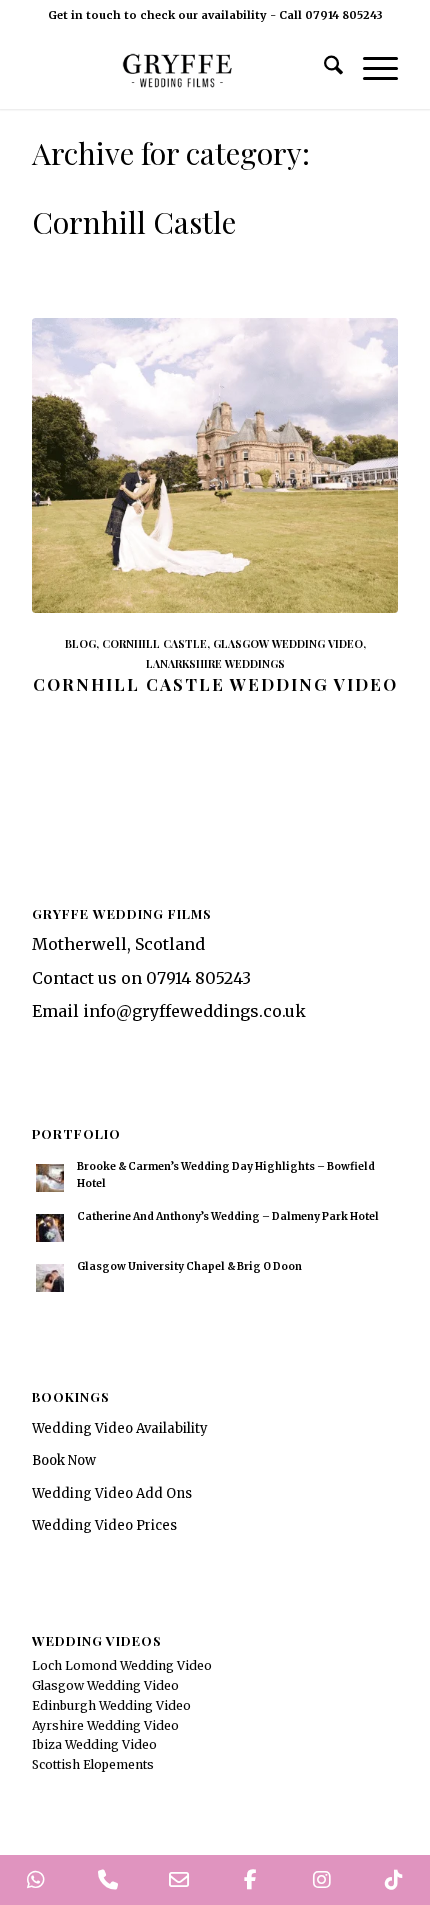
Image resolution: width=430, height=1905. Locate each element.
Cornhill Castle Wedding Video (215, 684)
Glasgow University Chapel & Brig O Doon (189, 1266)
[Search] (323, 69)
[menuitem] (323, 69)
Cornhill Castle (154, 643)
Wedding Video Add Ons (112, 1493)
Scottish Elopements (93, 1764)
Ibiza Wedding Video (94, 1744)
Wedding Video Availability (120, 1428)
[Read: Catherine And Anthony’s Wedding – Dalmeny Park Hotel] (50, 1228)
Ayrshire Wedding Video (105, 1725)
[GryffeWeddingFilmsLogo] (178, 69)
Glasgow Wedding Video (288, 643)
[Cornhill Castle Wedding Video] (215, 465)
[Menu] (370, 69)
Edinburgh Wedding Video (111, 1705)
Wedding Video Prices (104, 1525)
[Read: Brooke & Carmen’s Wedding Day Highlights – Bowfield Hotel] (50, 1178)
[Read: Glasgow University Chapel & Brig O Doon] (50, 1278)
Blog (80, 643)
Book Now (64, 1460)
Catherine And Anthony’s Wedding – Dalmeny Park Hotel (228, 1216)
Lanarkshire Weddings (215, 663)
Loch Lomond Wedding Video (122, 1665)
